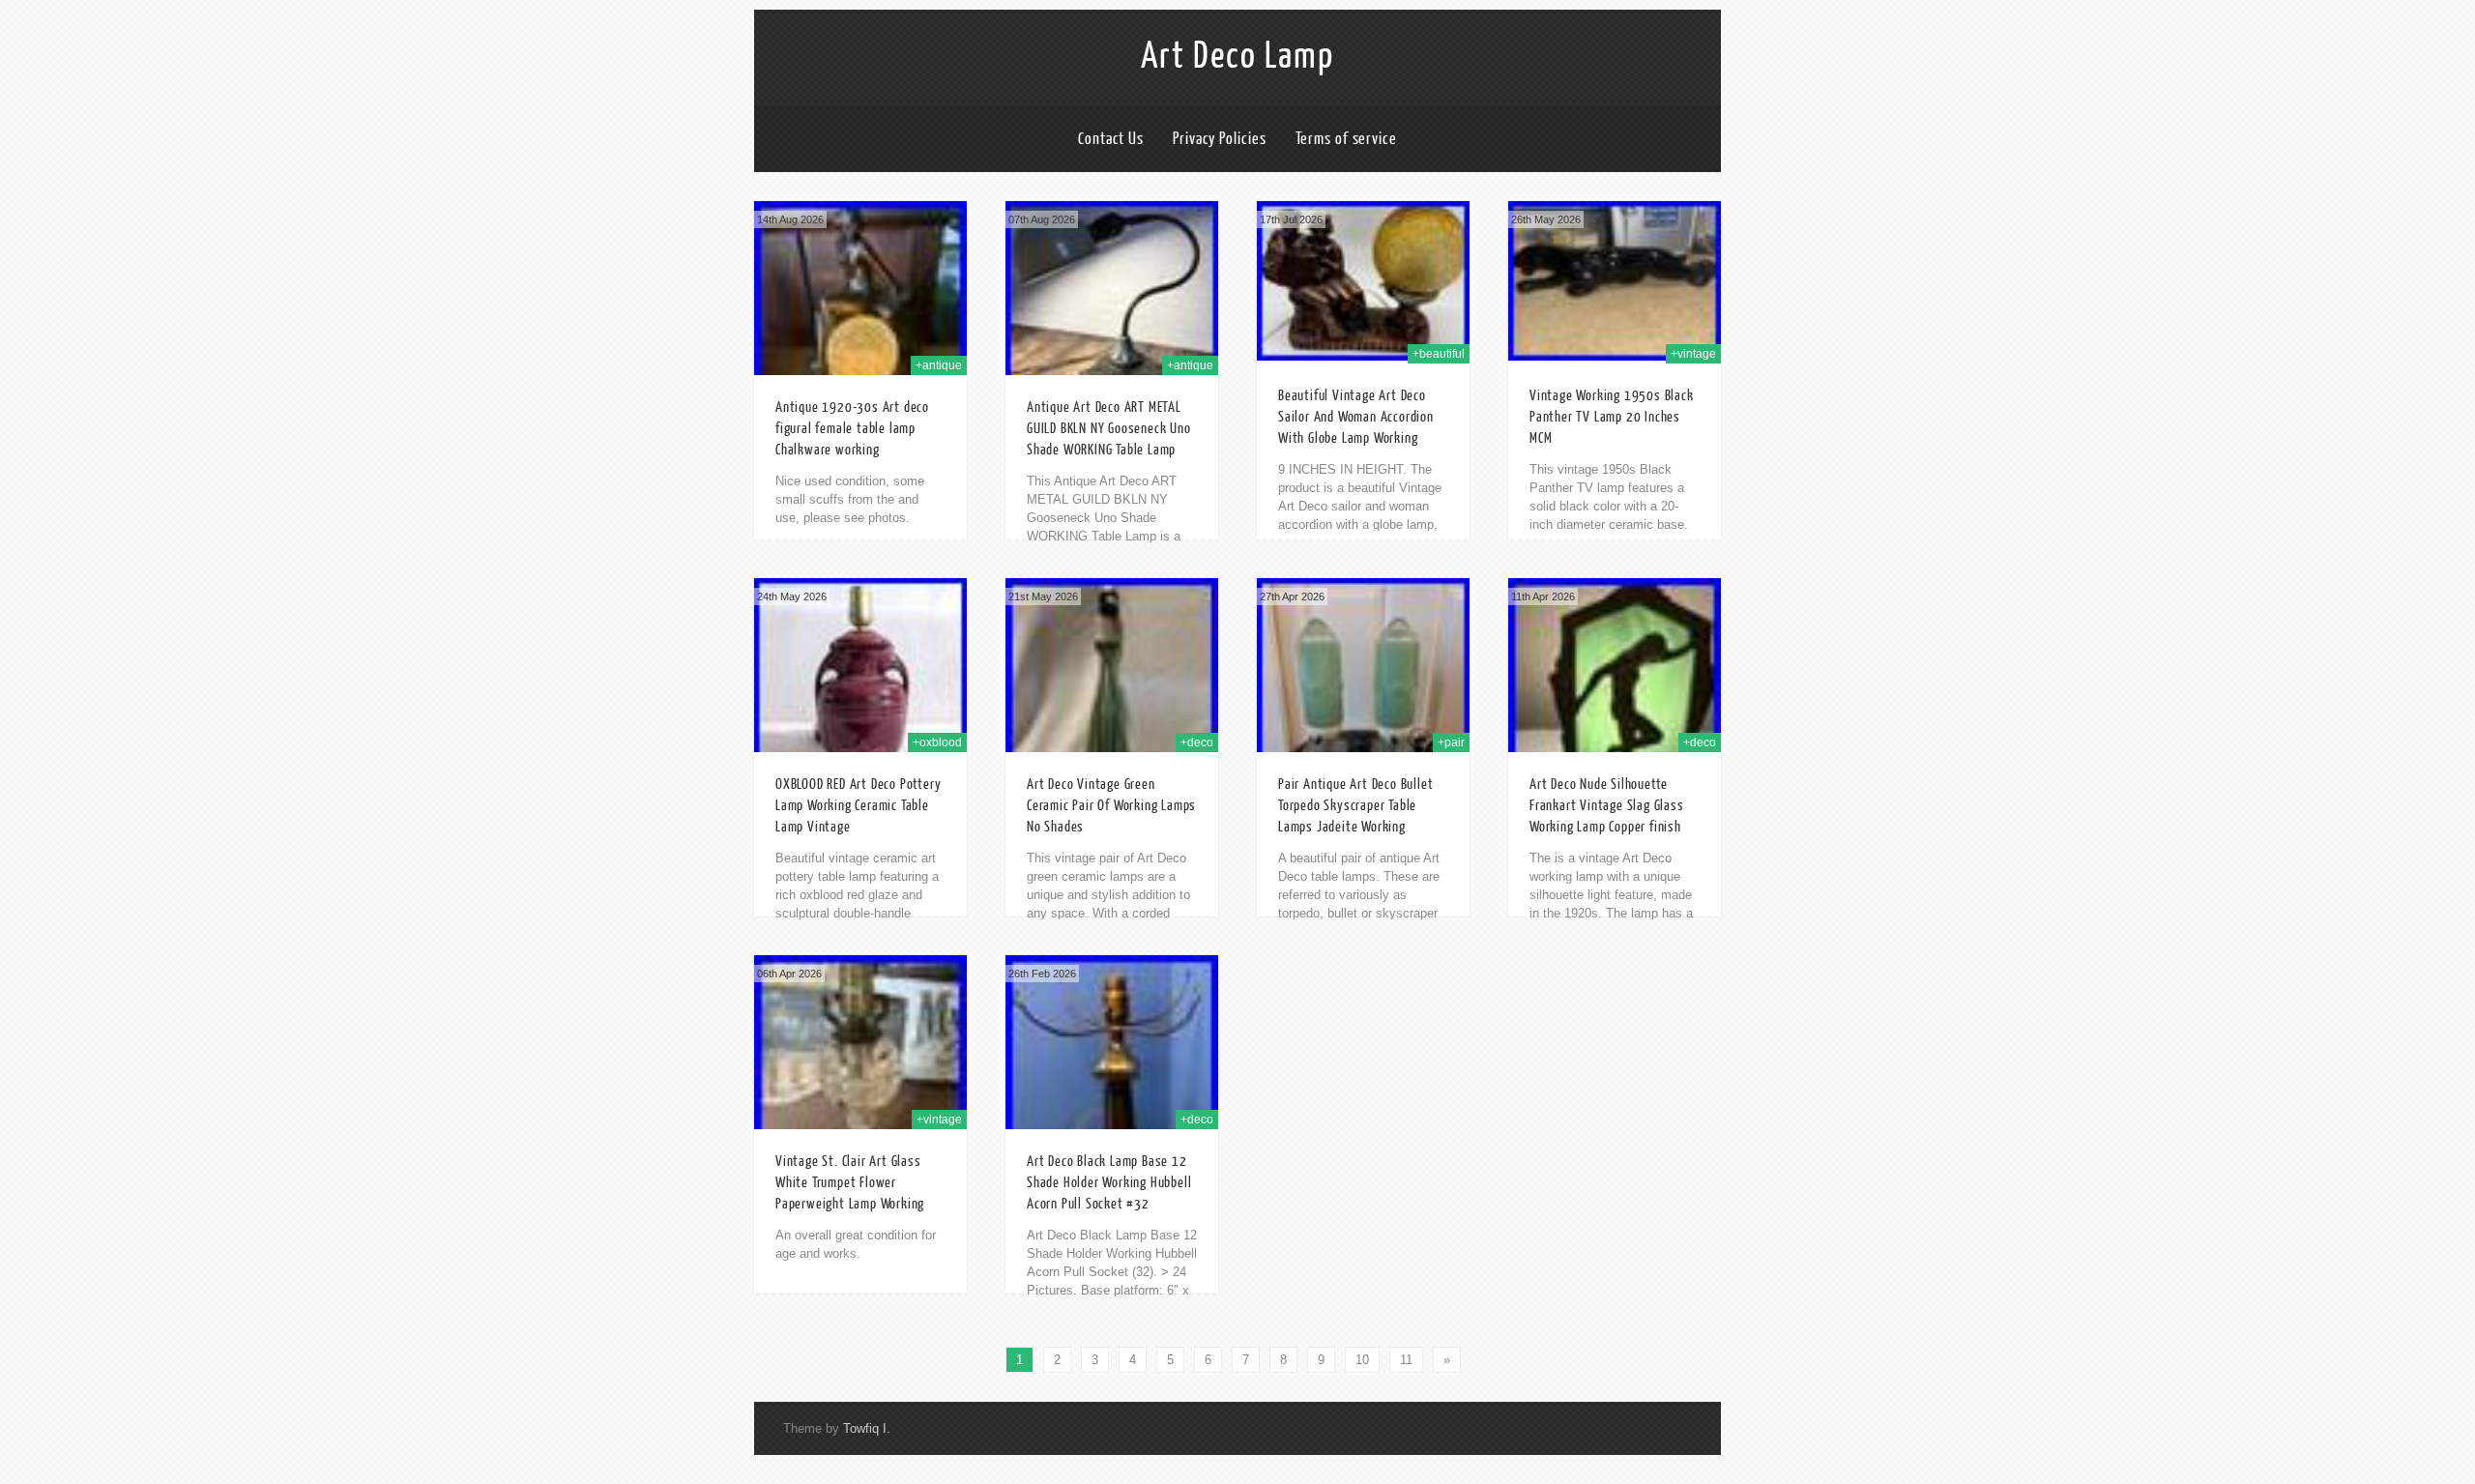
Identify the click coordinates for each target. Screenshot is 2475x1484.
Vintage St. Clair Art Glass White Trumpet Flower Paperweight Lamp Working (850, 1183)
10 (1362, 1360)
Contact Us (1111, 139)
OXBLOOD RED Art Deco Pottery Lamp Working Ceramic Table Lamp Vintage (858, 806)
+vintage (1693, 354)
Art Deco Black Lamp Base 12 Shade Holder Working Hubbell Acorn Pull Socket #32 (1109, 1183)
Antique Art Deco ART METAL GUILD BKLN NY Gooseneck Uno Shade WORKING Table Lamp (1109, 429)
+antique (939, 365)
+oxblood (937, 742)
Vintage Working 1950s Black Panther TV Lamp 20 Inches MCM (1612, 417)
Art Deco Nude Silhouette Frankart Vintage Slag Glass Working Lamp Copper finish (1607, 806)
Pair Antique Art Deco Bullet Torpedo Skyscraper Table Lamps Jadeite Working (1355, 806)
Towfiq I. (867, 1428)
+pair (1451, 742)
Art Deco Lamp (1237, 56)
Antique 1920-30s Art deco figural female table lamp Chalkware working (852, 429)
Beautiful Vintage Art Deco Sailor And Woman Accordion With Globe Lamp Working (1356, 417)
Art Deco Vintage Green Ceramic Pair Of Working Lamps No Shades (1111, 806)
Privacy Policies (1219, 139)
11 (1406, 1360)
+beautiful (1439, 354)
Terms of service (1346, 139)
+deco (1197, 742)
